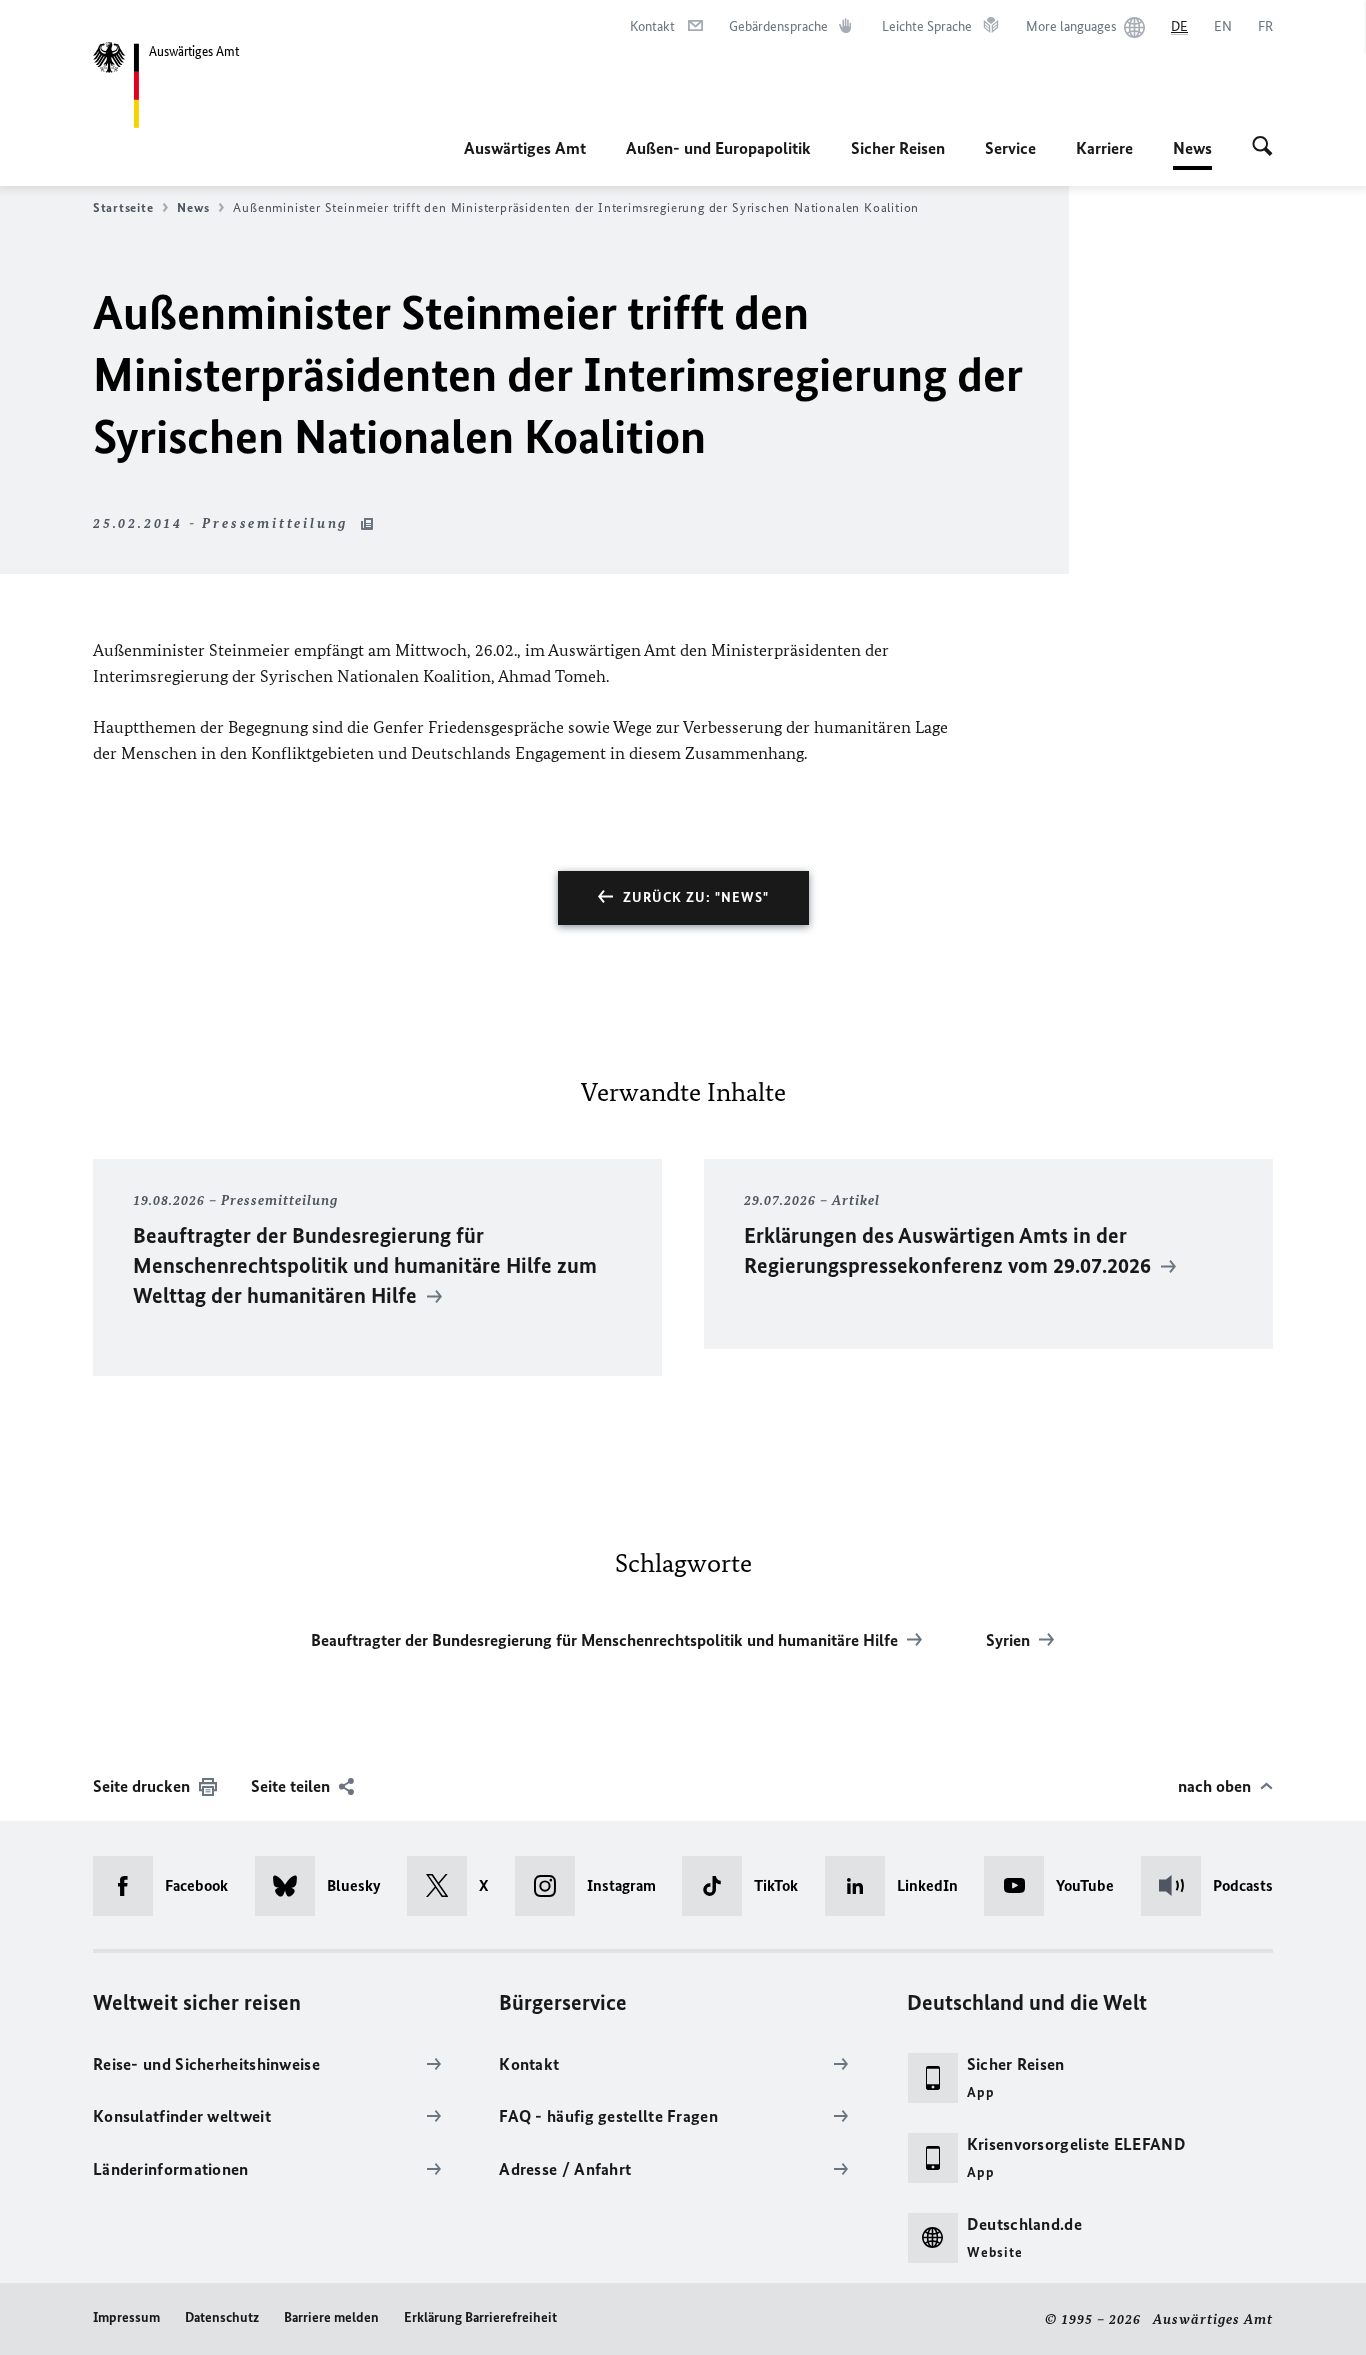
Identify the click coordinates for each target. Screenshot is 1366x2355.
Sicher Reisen (898, 148)
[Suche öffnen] (1262, 148)
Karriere (1104, 148)
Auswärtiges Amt (525, 148)
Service (1010, 148)
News (1192, 154)
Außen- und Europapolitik (718, 148)
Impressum (126, 2317)
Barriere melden (331, 2317)
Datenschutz (222, 2317)
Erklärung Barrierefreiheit (480, 2317)
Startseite (123, 207)
